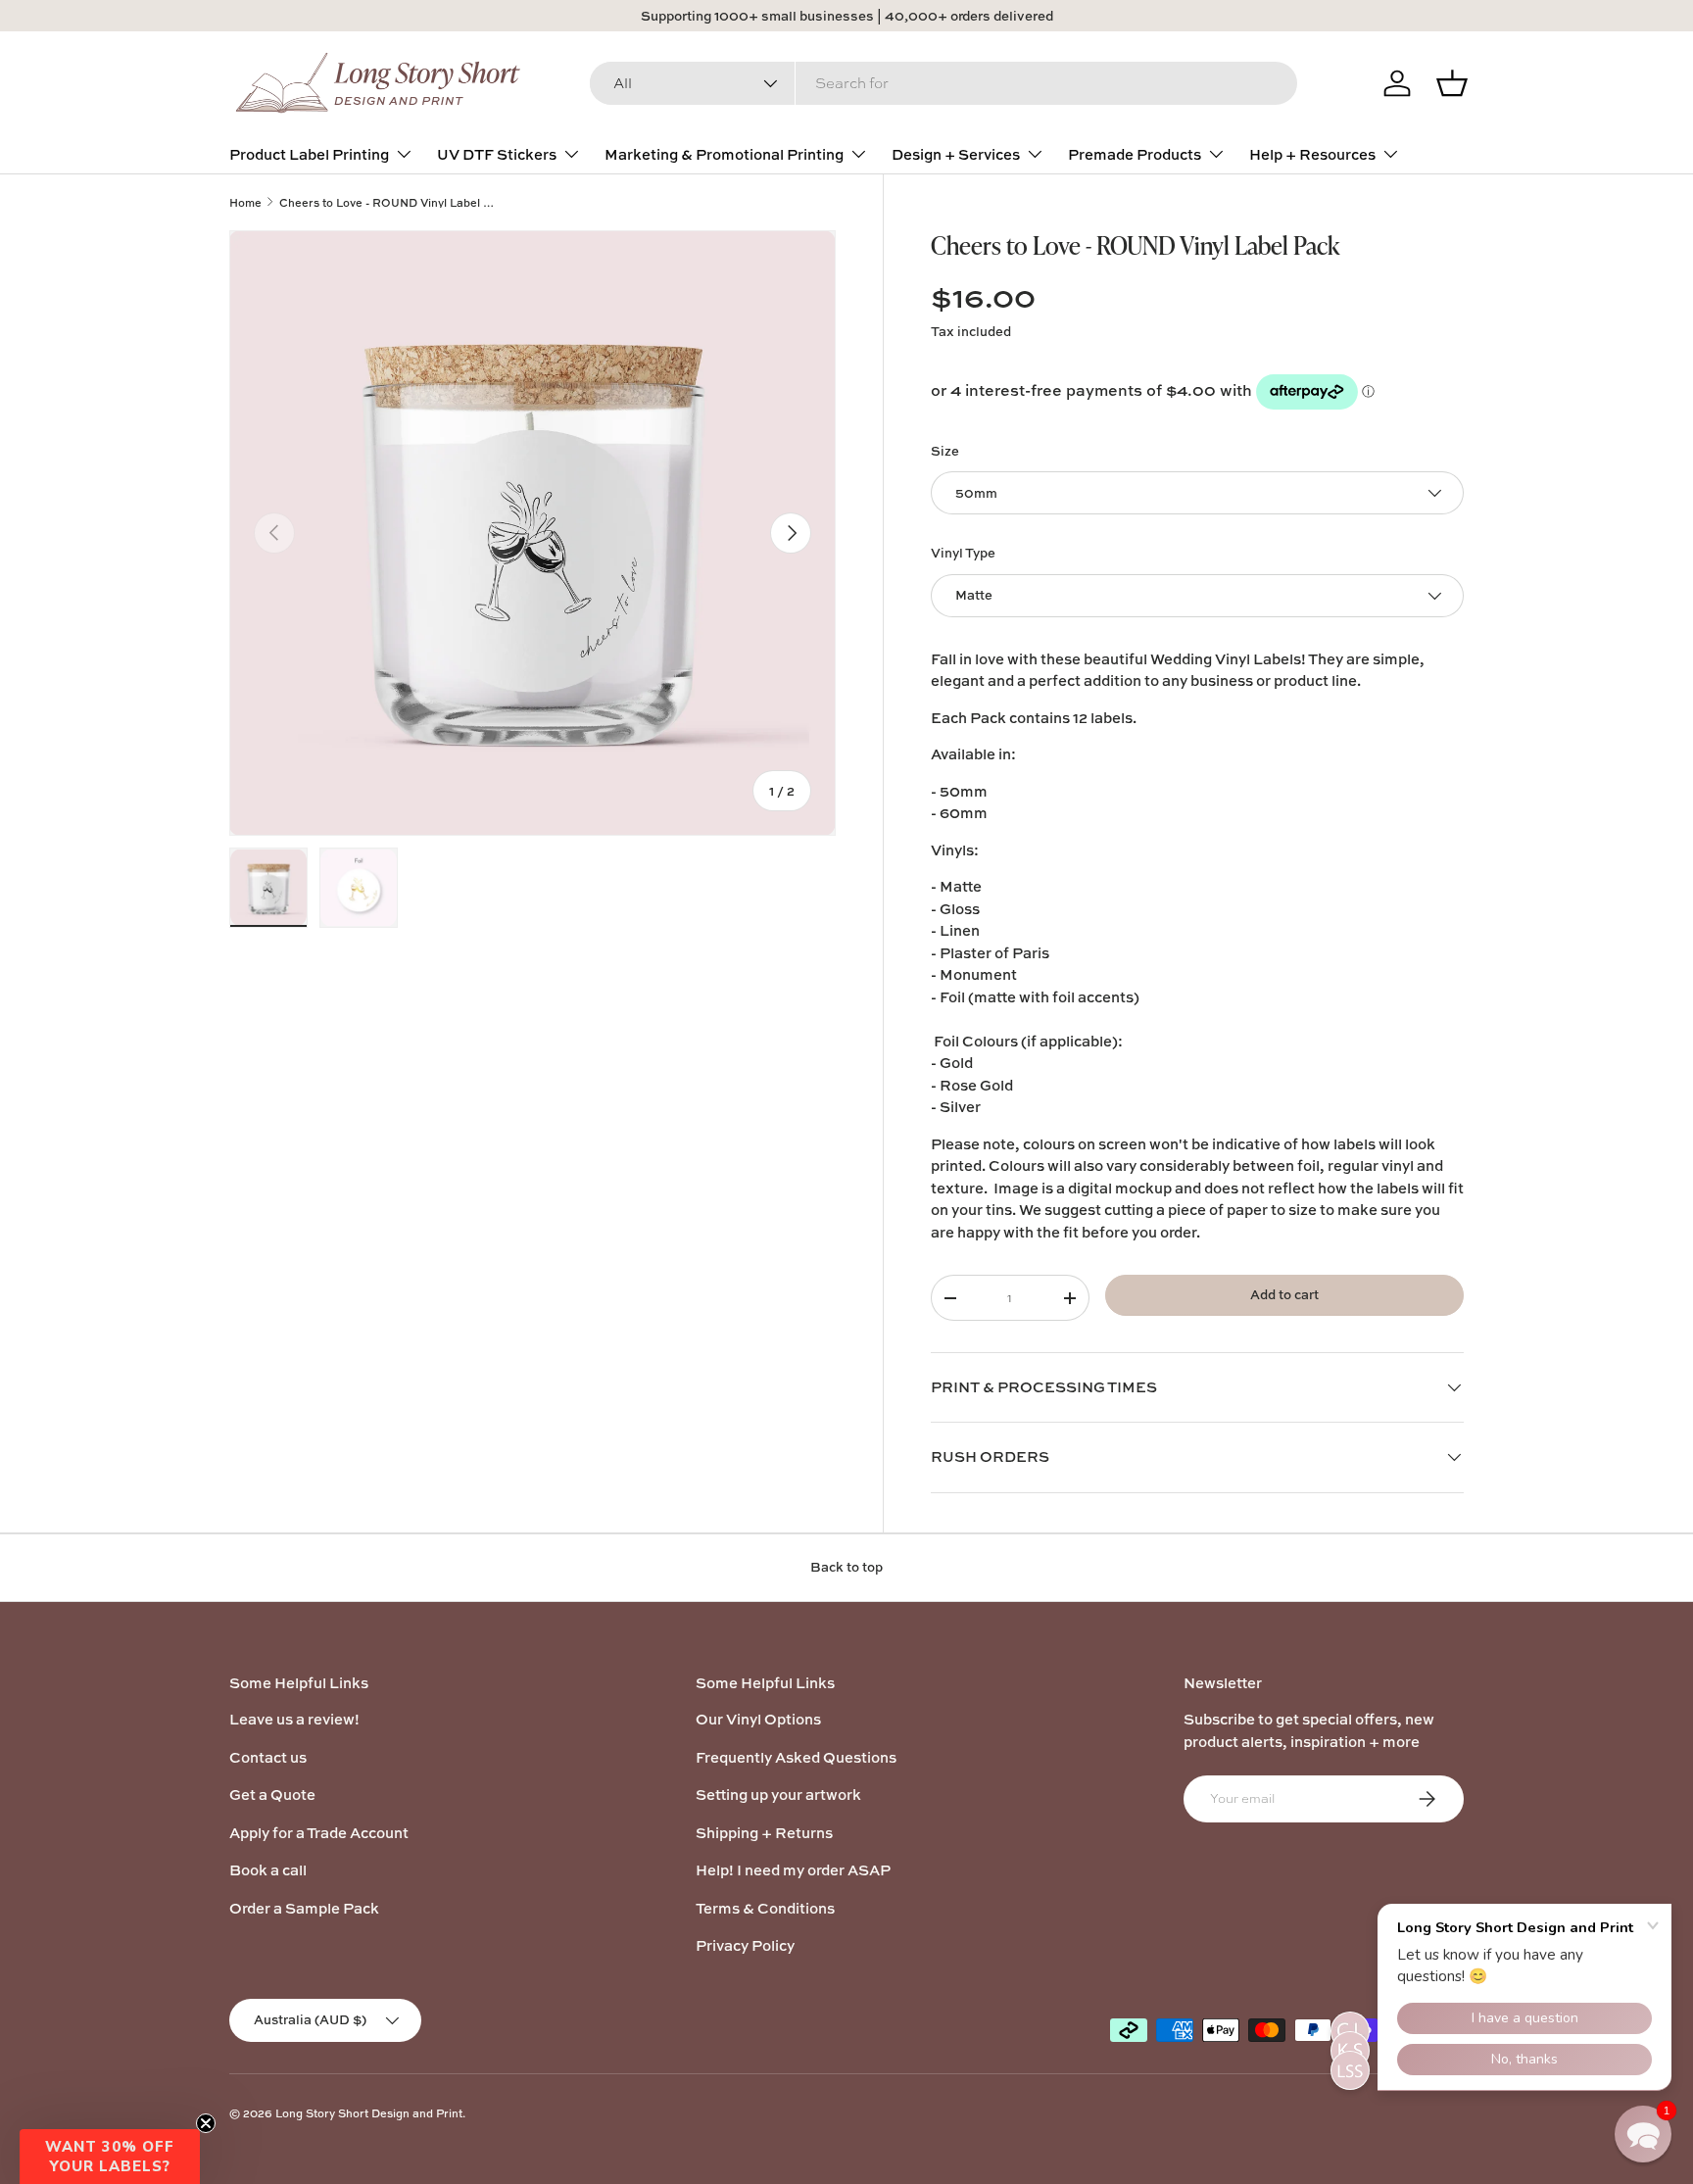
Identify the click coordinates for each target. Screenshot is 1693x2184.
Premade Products (1135, 154)
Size (945, 451)
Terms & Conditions (765, 1908)
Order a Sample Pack (304, 1908)
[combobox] (943, 83)
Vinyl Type (963, 553)
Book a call (268, 1870)
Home (245, 202)
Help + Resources (1312, 154)
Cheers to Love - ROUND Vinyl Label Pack (389, 202)
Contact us (268, 1757)
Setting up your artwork (778, 1795)
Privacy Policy (745, 1945)
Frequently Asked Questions (796, 1757)
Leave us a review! (294, 1719)
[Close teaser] (206, 2123)
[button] (110, 2157)
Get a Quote (272, 1795)
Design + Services (956, 154)
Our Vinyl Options (758, 1719)
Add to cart (1284, 1294)
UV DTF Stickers (497, 154)
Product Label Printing (309, 154)
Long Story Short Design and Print (369, 2113)
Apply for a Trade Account (319, 1833)
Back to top (846, 1567)
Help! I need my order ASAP (793, 1870)
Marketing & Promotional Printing (724, 154)
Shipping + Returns (764, 1833)
